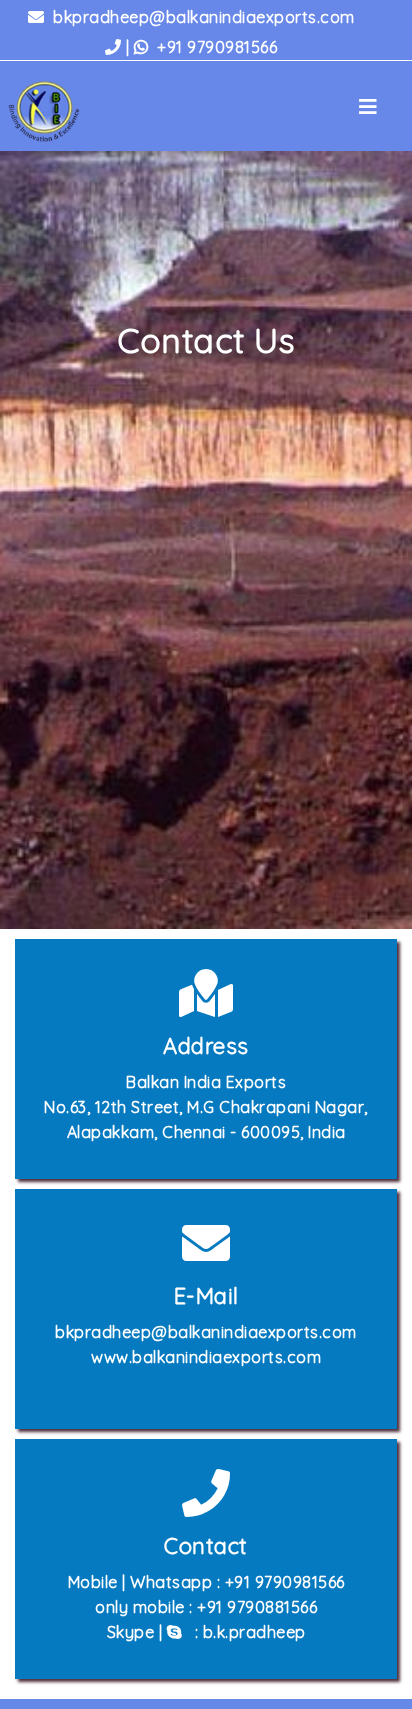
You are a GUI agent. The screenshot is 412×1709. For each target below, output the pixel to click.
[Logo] (51, 112)
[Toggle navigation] (368, 112)
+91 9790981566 (199, 47)
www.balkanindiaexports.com (206, 1357)
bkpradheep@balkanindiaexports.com (202, 17)
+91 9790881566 (257, 1607)
